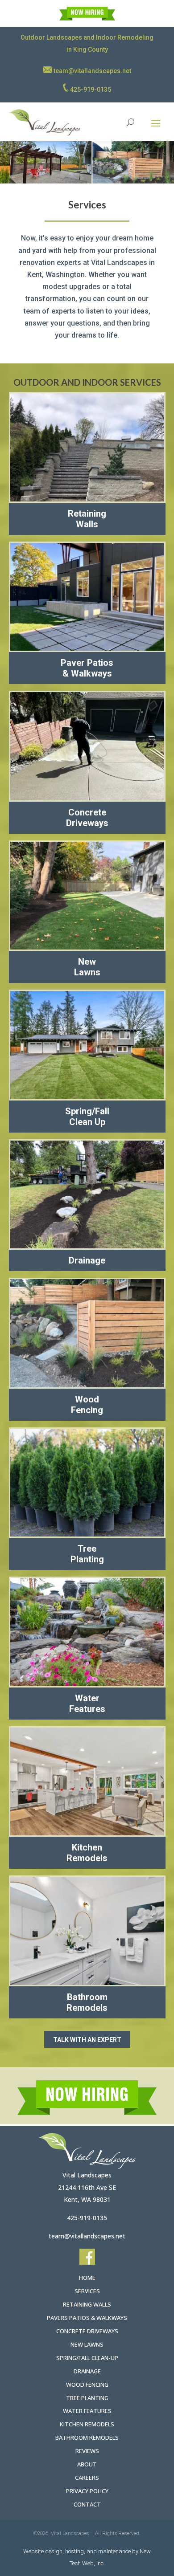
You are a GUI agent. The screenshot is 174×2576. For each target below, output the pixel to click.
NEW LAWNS (87, 2344)
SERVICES (87, 2291)
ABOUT (87, 2464)
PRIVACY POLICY (87, 2491)
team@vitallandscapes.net (92, 71)
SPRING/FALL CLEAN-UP (87, 2358)
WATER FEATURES (87, 2411)
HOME (87, 2278)
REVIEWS (87, 2451)
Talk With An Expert (87, 2040)
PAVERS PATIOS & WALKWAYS (87, 2318)
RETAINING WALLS (87, 2304)
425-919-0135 (90, 90)
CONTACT (87, 2504)
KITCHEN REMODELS (87, 2424)
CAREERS (87, 2478)
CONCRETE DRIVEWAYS (87, 2331)
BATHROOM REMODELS (87, 2437)
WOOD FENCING (87, 2384)
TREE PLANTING (87, 2398)
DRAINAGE (87, 2371)
